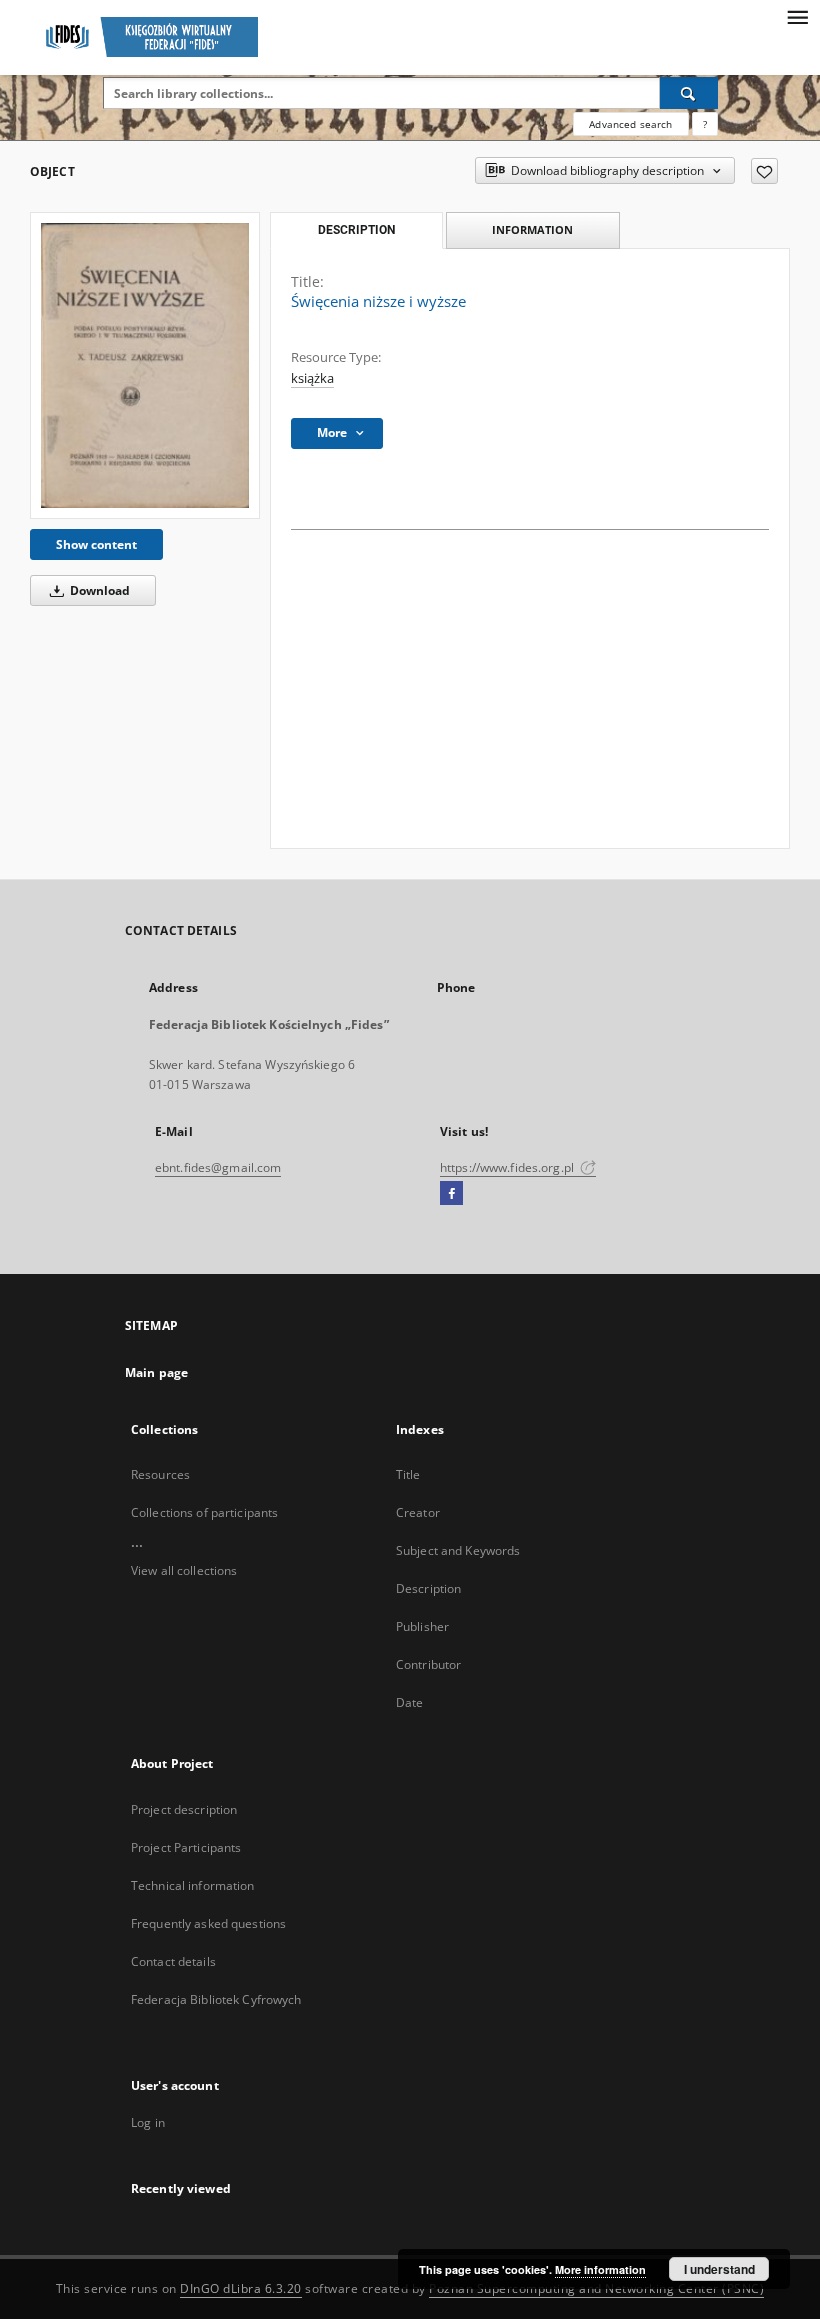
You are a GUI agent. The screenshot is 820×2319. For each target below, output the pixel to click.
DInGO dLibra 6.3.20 (241, 2288)
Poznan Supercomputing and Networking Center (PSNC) (596, 2288)
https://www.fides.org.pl (508, 1167)
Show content (96, 544)
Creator (418, 1512)
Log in (148, 2122)
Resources (160, 1474)
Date (409, 1702)
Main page (156, 1372)
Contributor (428, 1664)
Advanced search (630, 124)
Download (98, 590)
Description (428, 1588)
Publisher (422, 1626)
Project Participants (186, 1847)
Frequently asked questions (208, 1923)
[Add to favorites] (764, 171)
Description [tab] (356, 230)
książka (312, 378)
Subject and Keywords (458, 1550)
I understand (719, 2269)
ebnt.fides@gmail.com (218, 1167)
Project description (184, 1809)
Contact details (173, 1961)
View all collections (184, 1570)
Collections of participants (204, 1512)
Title (408, 1474)
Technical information (193, 1885)
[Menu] (797, 16)
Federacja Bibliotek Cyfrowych (216, 1999)
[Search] (689, 93)
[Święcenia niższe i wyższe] (145, 365)
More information (600, 2269)
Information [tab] (532, 229)
